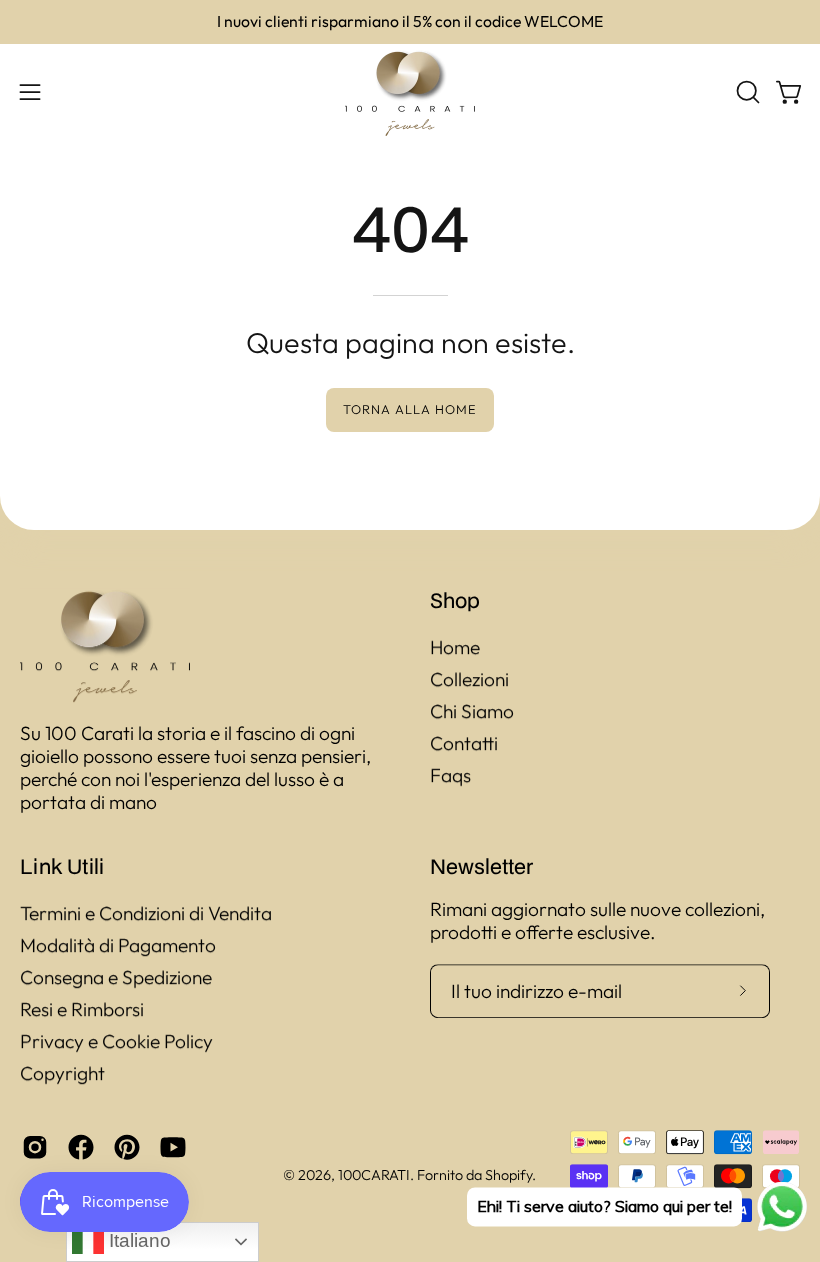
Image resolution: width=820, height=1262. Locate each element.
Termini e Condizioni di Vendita (146, 913)
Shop (455, 600)
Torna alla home (409, 409)
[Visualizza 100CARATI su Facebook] (81, 1147)
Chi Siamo (472, 711)
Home (455, 647)
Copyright (62, 1073)
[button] (746, 92)
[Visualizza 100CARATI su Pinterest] (127, 1147)
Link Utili (62, 866)
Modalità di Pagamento (118, 945)
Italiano (137, 1240)
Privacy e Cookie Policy (116, 1041)
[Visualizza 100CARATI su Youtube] (173, 1147)
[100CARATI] (410, 92)
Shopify (508, 1176)
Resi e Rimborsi (82, 1009)
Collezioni (469, 679)
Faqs (450, 775)
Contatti (464, 743)
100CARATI (374, 1176)
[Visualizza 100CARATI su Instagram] (35, 1147)
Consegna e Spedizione (116, 977)
